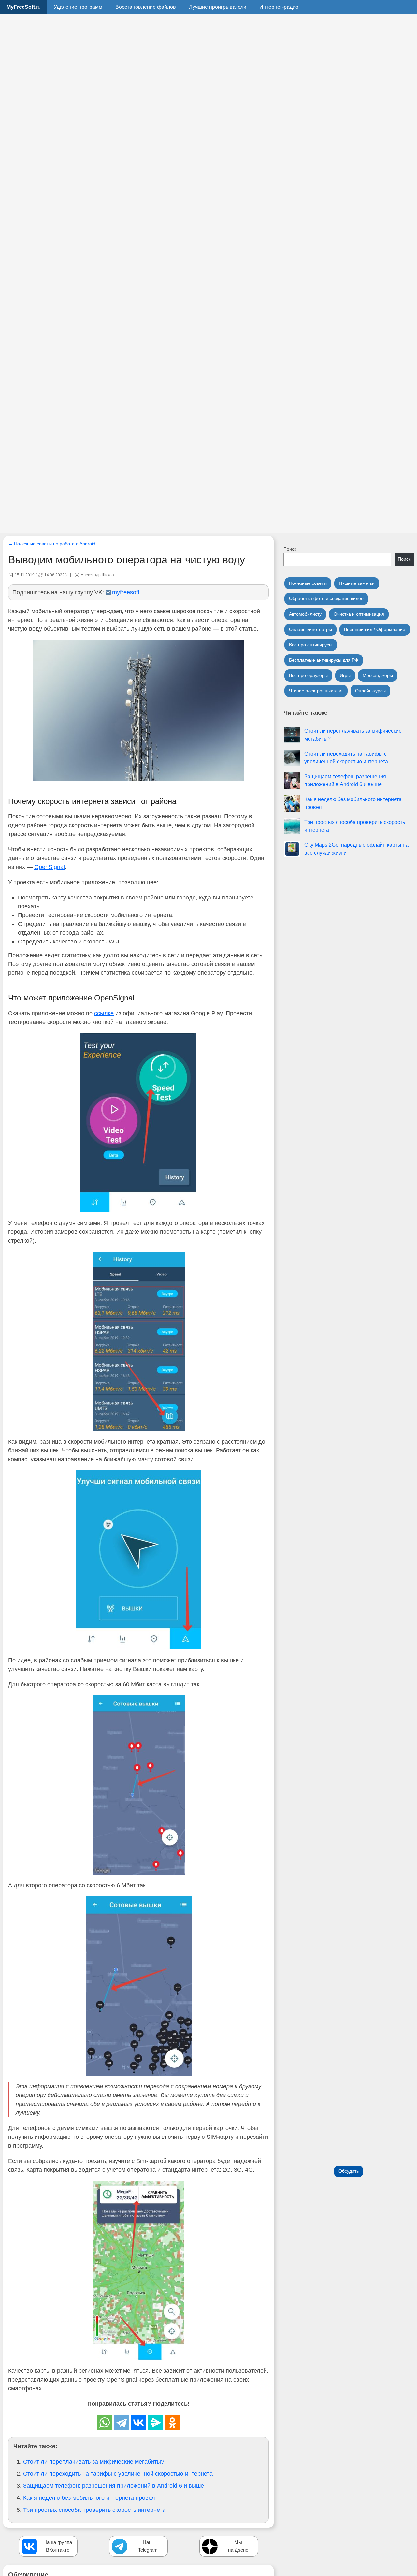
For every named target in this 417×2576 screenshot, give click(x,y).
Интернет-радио (279, 7)
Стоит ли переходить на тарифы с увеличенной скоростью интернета (118, 2474)
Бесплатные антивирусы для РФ (324, 660)
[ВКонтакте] (138, 2423)
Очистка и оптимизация (359, 614)
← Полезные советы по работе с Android (52, 544)
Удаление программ (78, 7)
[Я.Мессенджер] (155, 2423)
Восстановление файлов (146, 7)
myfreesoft (126, 592)
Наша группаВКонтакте (58, 2546)
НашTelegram (148, 2546)
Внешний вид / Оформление (375, 629)
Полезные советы (308, 583)
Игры (345, 675)
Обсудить (349, 2171)
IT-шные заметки (357, 583)
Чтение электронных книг (316, 691)
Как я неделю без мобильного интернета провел (89, 2498)
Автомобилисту (305, 614)
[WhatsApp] (105, 2423)
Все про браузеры (308, 675)
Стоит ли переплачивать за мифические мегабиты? (94, 2462)
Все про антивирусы (311, 645)
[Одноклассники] (172, 2423)
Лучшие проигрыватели (218, 7)
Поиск (290, 549)
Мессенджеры (378, 675)
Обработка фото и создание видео (326, 598)
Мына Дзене (238, 2546)
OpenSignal (50, 867)
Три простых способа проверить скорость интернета (94, 2510)
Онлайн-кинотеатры (310, 629)
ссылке (104, 1013)
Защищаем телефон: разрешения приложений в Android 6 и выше (114, 2486)
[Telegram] (122, 2423)
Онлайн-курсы (370, 691)
